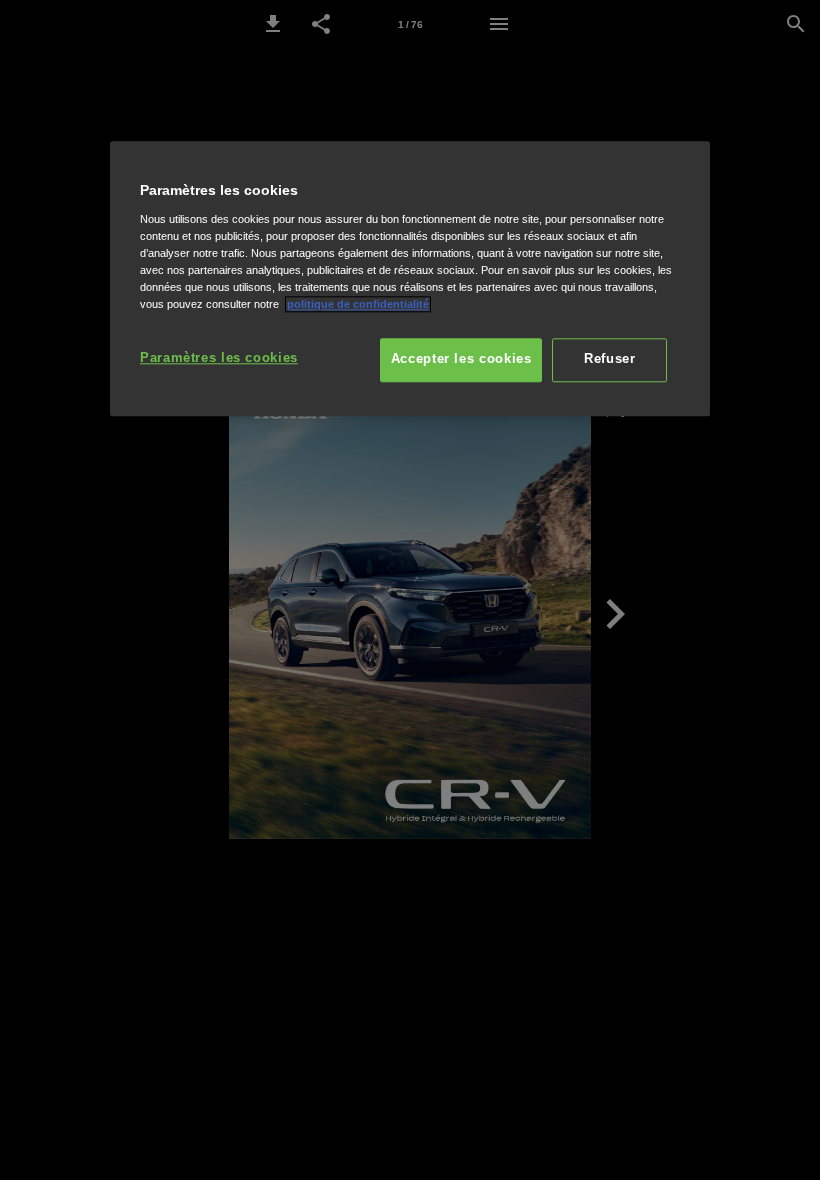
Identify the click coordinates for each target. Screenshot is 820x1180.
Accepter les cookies (461, 359)
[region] (410, 278)
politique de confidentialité (358, 304)
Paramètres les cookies (219, 358)
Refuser (609, 359)
